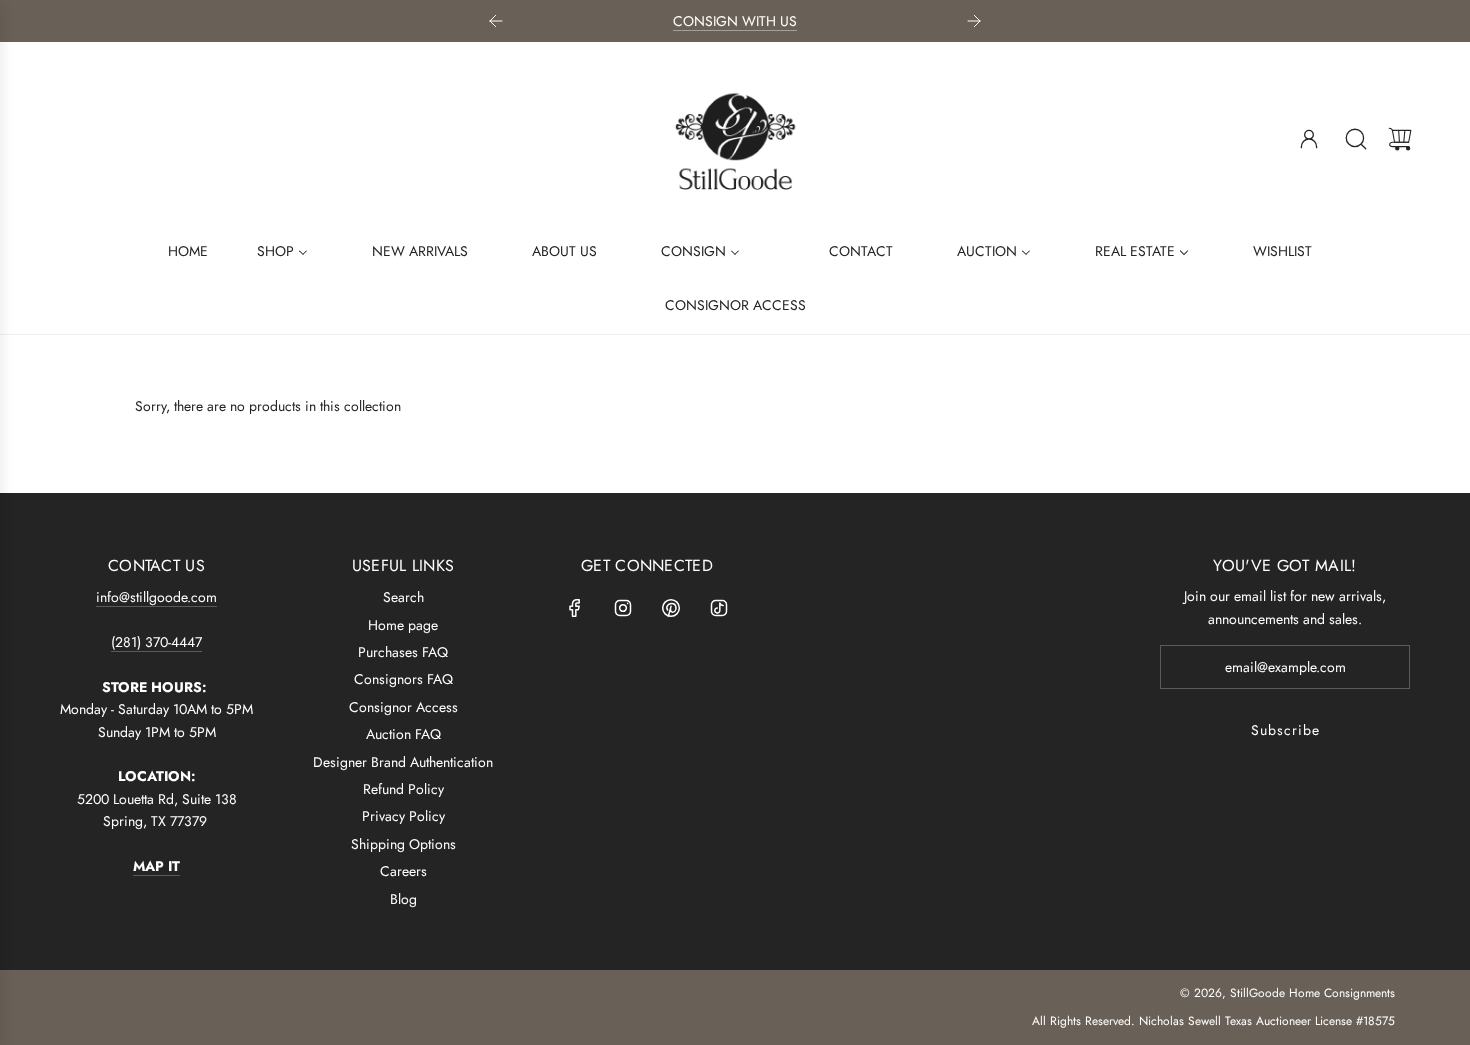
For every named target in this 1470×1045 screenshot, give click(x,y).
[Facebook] (575, 608)
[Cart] (1400, 139)
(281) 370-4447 (156, 642)
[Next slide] (974, 21)
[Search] (1356, 139)
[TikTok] (719, 608)
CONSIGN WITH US (735, 21)
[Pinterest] (671, 608)
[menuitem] (175, 250)
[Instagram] (623, 608)
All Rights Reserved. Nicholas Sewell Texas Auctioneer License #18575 (1213, 1021)
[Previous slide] (496, 21)
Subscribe (1285, 730)
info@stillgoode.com (156, 597)
